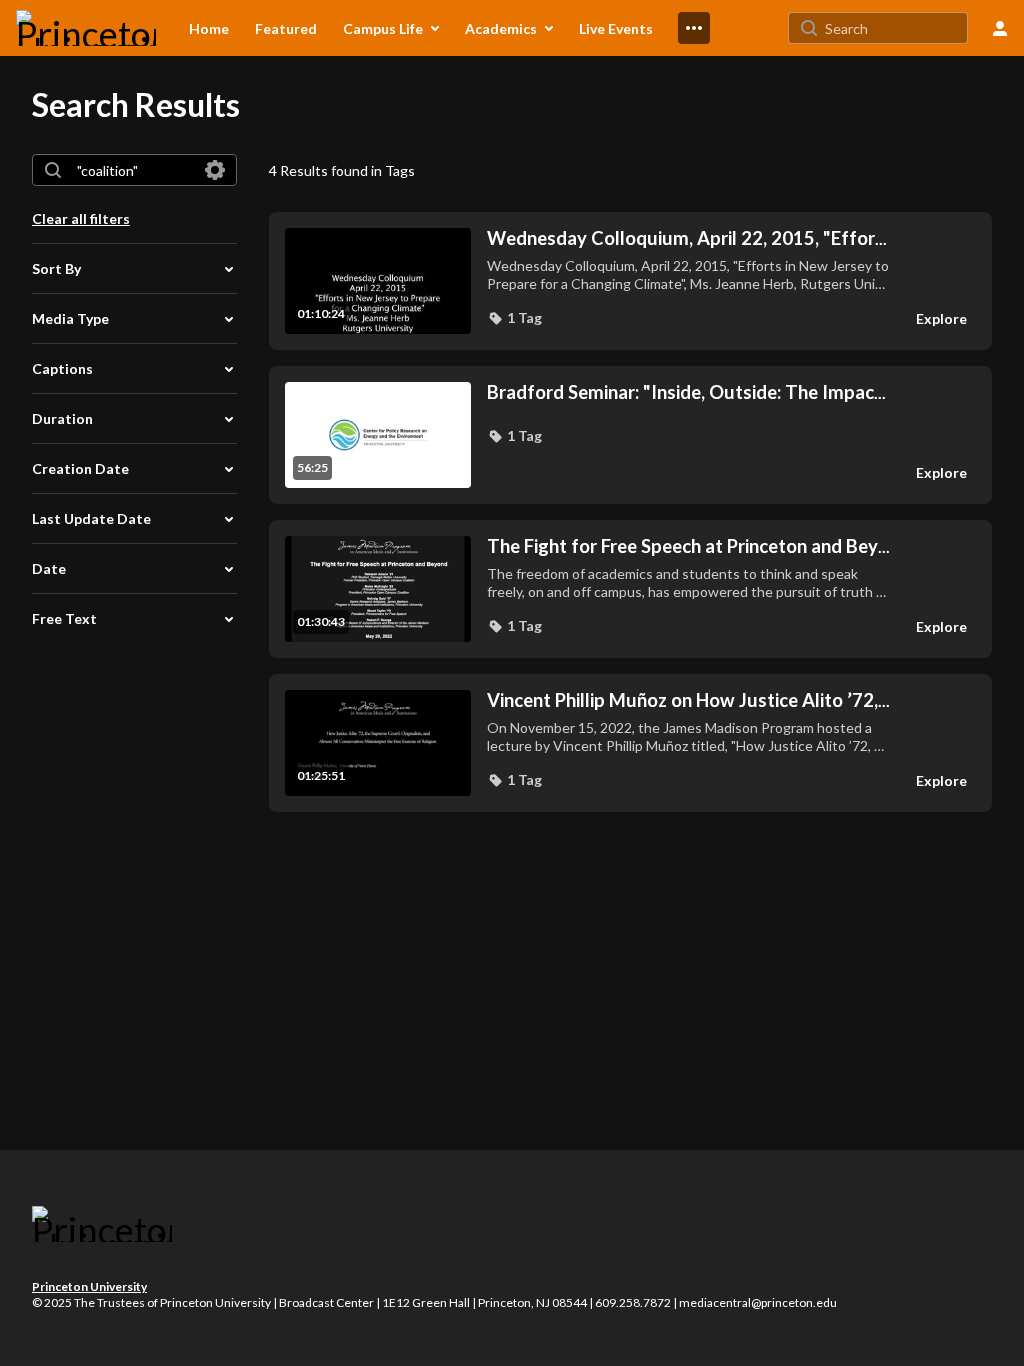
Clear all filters (81, 218)
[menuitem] (209, 28)
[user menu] (1000, 28)
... (687, 238)
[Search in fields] (215, 170)
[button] (514, 318)
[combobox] (133, 170)
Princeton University (89, 1286)
